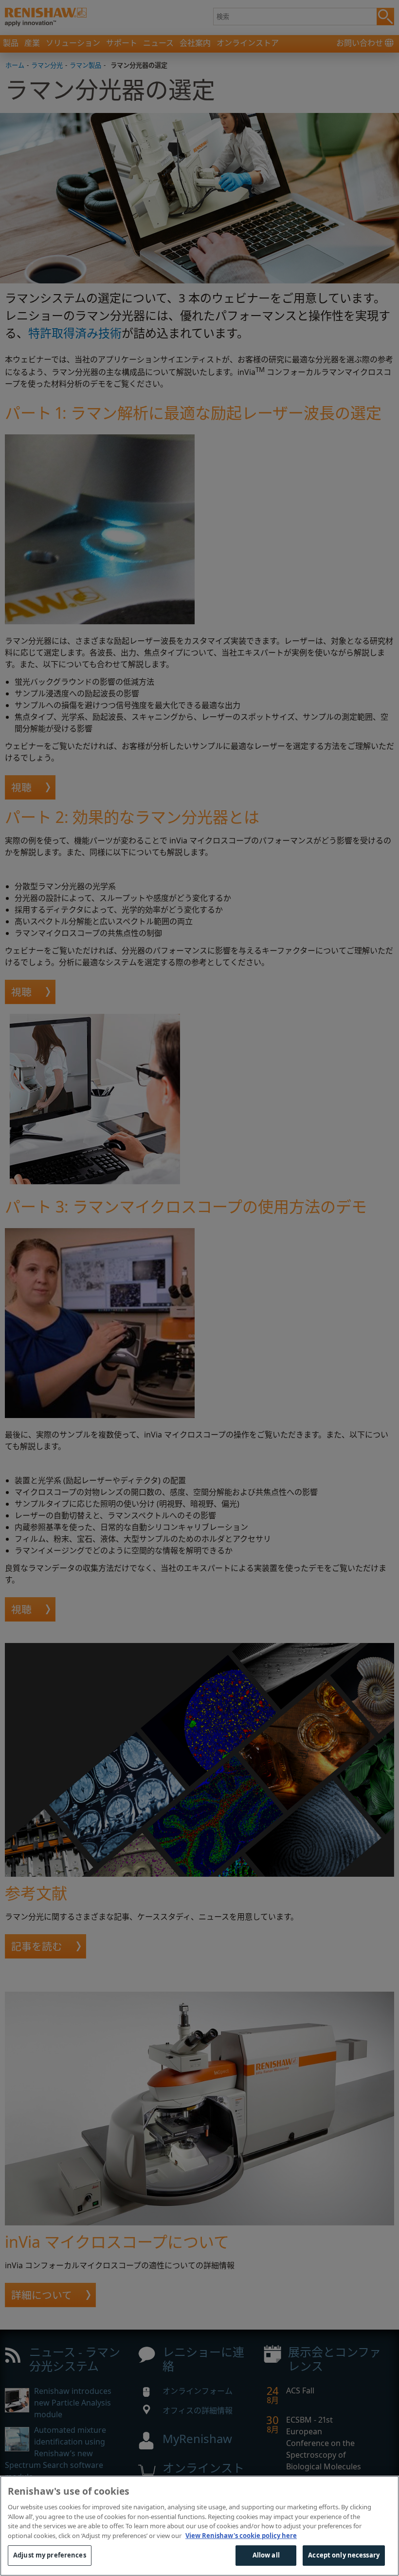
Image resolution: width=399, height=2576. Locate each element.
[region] (199, 2526)
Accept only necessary (344, 2555)
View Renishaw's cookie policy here (241, 2536)
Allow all (266, 2555)
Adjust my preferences (50, 2555)
